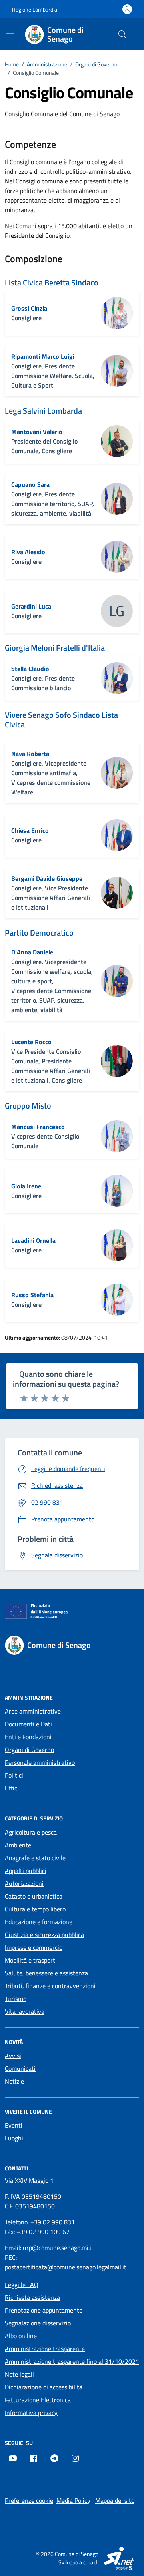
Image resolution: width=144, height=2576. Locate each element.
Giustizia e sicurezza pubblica (44, 1935)
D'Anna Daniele (32, 952)
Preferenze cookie (29, 2500)
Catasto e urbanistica (34, 1896)
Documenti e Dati (28, 1724)
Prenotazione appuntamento (44, 2310)
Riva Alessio (28, 552)
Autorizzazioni (24, 1883)
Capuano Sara (30, 484)
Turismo (16, 1999)
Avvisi (13, 2056)
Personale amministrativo (40, 1762)
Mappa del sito (115, 2500)
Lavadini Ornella (33, 1240)
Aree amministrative (33, 1711)
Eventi (14, 2125)
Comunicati (20, 2068)
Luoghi (14, 2138)
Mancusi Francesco (38, 1127)
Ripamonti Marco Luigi (43, 356)
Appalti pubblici (26, 1871)
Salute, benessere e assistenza (46, 1973)
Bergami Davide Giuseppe (47, 878)
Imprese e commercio (34, 1947)
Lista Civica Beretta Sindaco (52, 283)
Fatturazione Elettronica (38, 2400)
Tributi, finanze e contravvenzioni (50, 1986)
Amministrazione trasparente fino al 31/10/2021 (72, 2361)
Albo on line (21, 2336)
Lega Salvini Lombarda (43, 411)
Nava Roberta (30, 754)
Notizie (14, 2081)
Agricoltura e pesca (31, 1832)
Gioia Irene (26, 1186)
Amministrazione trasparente (45, 2349)
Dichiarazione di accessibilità (44, 2387)
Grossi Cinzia (29, 308)
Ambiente (18, 1845)
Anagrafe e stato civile (35, 1858)
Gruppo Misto (28, 1106)
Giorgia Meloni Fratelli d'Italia (55, 648)
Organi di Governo (29, 1750)
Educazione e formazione (39, 1922)
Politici (14, 1775)
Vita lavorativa (25, 2011)
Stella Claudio (30, 669)
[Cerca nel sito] (122, 34)
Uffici (12, 1788)
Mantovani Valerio (37, 432)
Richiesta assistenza (32, 2297)
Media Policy (73, 2500)
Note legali (19, 2374)
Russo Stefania (32, 1295)
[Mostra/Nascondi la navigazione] (10, 34)
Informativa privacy (31, 2413)
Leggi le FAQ (22, 2285)
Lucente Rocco (31, 1042)
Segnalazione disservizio (38, 2323)
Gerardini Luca (31, 606)
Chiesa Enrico (30, 830)
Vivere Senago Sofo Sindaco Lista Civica (61, 720)
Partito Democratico (39, 933)
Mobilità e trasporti (31, 1960)
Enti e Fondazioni (28, 1737)
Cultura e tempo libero (35, 1909)
